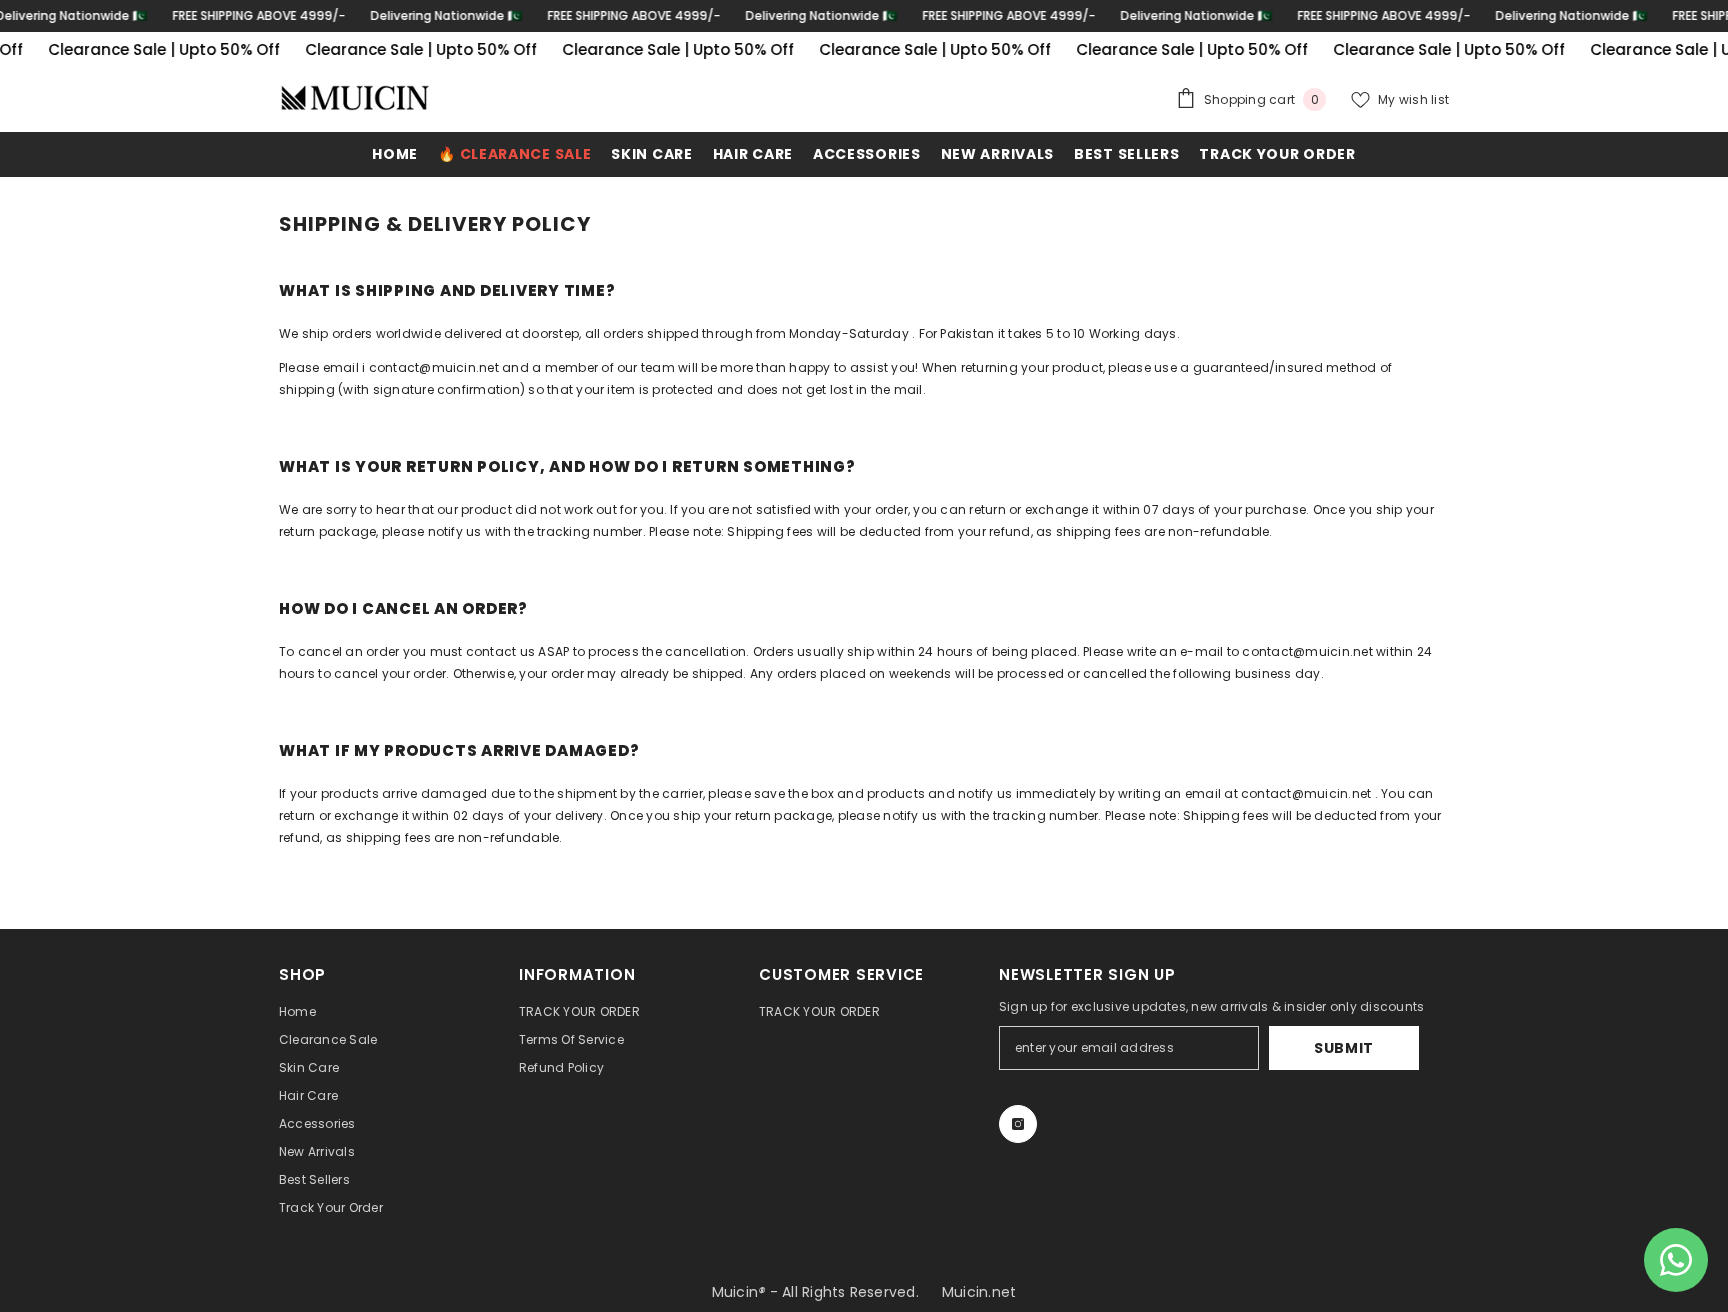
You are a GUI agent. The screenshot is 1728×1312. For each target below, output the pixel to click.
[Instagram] (1018, 1124)
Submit (1344, 1048)
